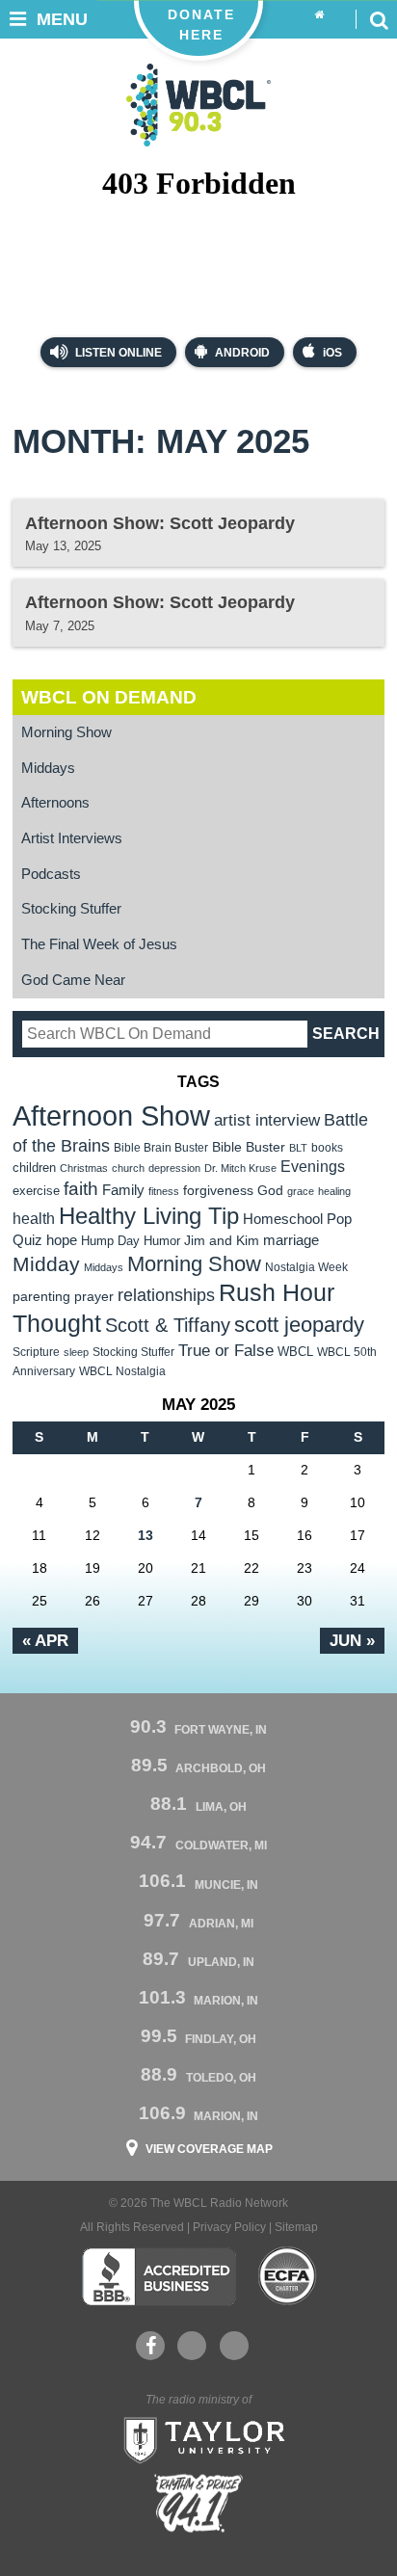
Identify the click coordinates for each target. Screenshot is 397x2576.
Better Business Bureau (159, 2276)
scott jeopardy (299, 1325)
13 (146, 1535)
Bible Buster (249, 1147)
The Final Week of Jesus (99, 944)
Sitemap (296, 2227)
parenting (41, 1296)
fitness (164, 1191)
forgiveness (218, 1191)
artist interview (267, 1120)
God (270, 1191)
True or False (226, 1350)
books (327, 1147)
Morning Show (66, 732)
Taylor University (198, 2438)
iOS (332, 353)
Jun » (352, 1640)
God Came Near (73, 980)
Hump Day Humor (131, 1241)
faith (81, 1189)
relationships (166, 1295)
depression (174, 1168)
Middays (48, 768)
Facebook (150, 2346)
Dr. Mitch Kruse (240, 1168)
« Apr (45, 1640)
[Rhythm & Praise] (198, 2503)
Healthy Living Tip (149, 1216)
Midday (46, 1264)
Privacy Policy (229, 2227)
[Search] (379, 19)
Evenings (313, 1167)
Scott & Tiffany (168, 1325)
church (128, 1168)
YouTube (192, 2346)
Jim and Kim (222, 1240)
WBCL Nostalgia (122, 1371)
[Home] (319, 15)
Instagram (234, 2346)
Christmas (84, 1168)
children (34, 1168)
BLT (298, 1148)
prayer (94, 1296)
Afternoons (55, 803)
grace (301, 1191)
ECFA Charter (288, 2276)
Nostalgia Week (306, 1267)
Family (123, 1190)
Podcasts (51, 874)
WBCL (295, 1352)
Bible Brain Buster (161, 1148)
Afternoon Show (111, 1115)
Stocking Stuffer (71, 909)
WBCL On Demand (109, 697)
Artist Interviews (72, 838)
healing (334, 1191)
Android (242, 353)
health (34, 1218)
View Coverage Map (209, 2149)
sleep (76, 1352)
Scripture (36, 1352)
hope (62, 1240)
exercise (36, 1191)
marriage (291, 1240)
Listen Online (117, 353)
